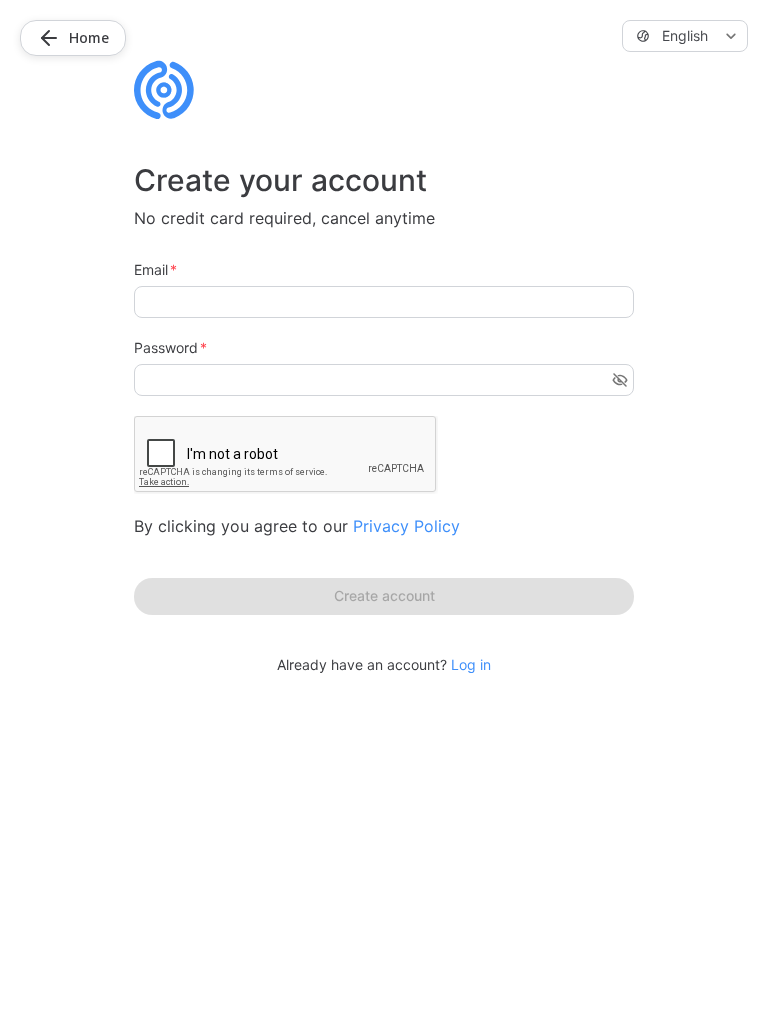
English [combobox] (685, 35)
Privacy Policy (406, 526)
